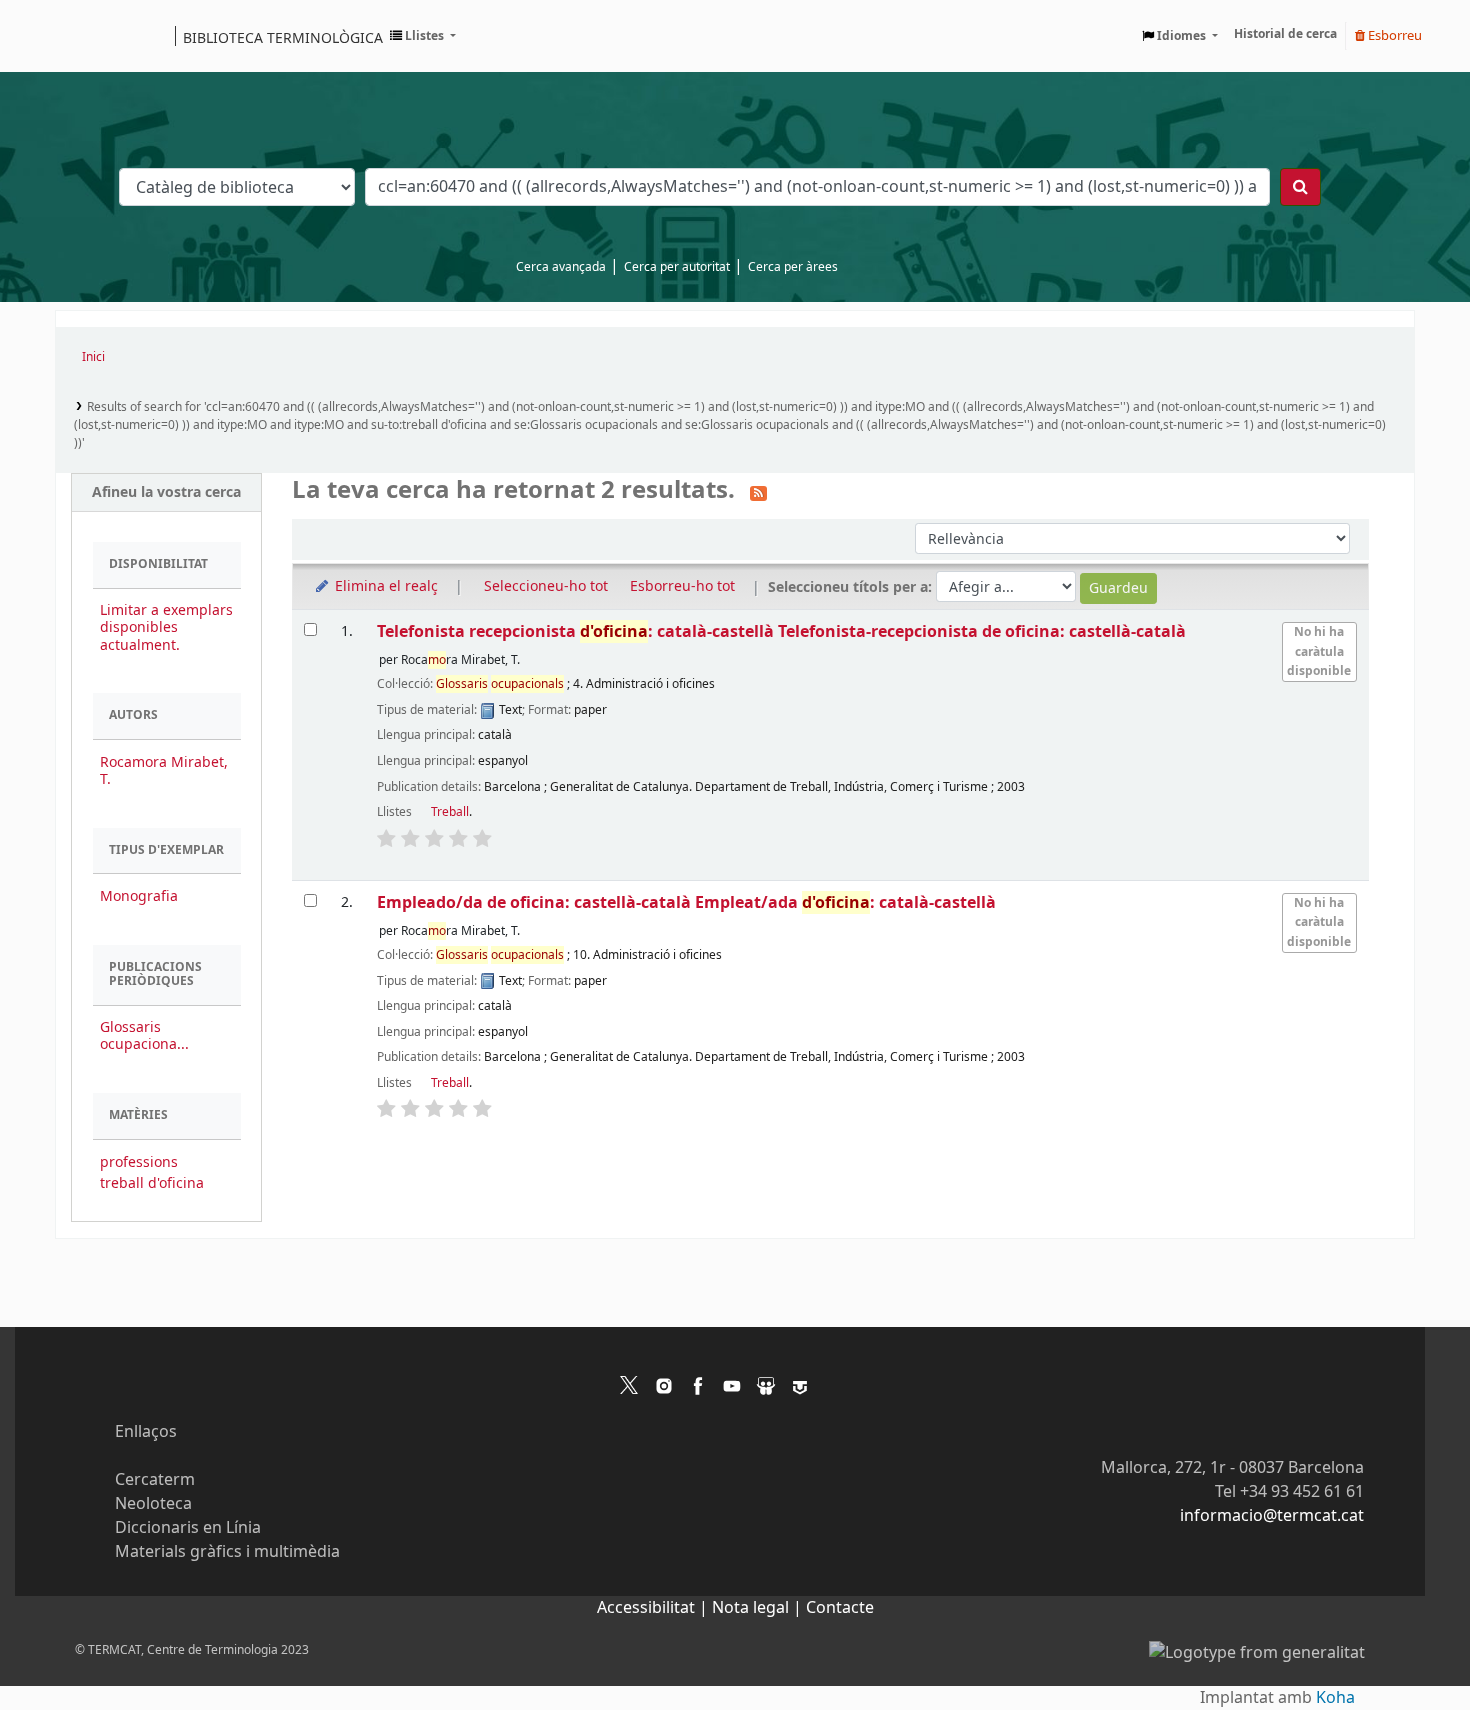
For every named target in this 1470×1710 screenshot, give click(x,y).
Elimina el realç (384, 586)
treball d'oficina (152, 1183)
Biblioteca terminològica (283, 37)
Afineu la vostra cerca (166, 492)
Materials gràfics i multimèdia (227, 1552)
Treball (450, 812)
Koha (1335, 1698)
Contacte (840, 1608)
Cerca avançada (561, 267)
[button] (423, 36)
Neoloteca (153, 1504)
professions (139, 1162)
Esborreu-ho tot (682, 586)
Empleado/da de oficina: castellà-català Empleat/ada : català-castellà (686, 902)
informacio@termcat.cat (1272, 1516)
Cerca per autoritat (677, 267)
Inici (93, 357)
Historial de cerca (1285, 34)
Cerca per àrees (793, 267)
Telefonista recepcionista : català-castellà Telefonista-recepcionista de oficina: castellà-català (781, 631)
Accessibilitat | (654, 1608)
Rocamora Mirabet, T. (164, 771)
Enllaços (146, 1432)
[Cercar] (1300, 187)
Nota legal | (759, 1608)
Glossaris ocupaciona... (144, 1036)
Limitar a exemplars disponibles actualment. (166, 627)
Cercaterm (155, 1480)
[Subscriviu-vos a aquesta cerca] (758, 492)
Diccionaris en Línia (188, 1528)
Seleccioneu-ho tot (546, 586)
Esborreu (1393, 35)
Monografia (139, 896)
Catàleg (77, 36)
